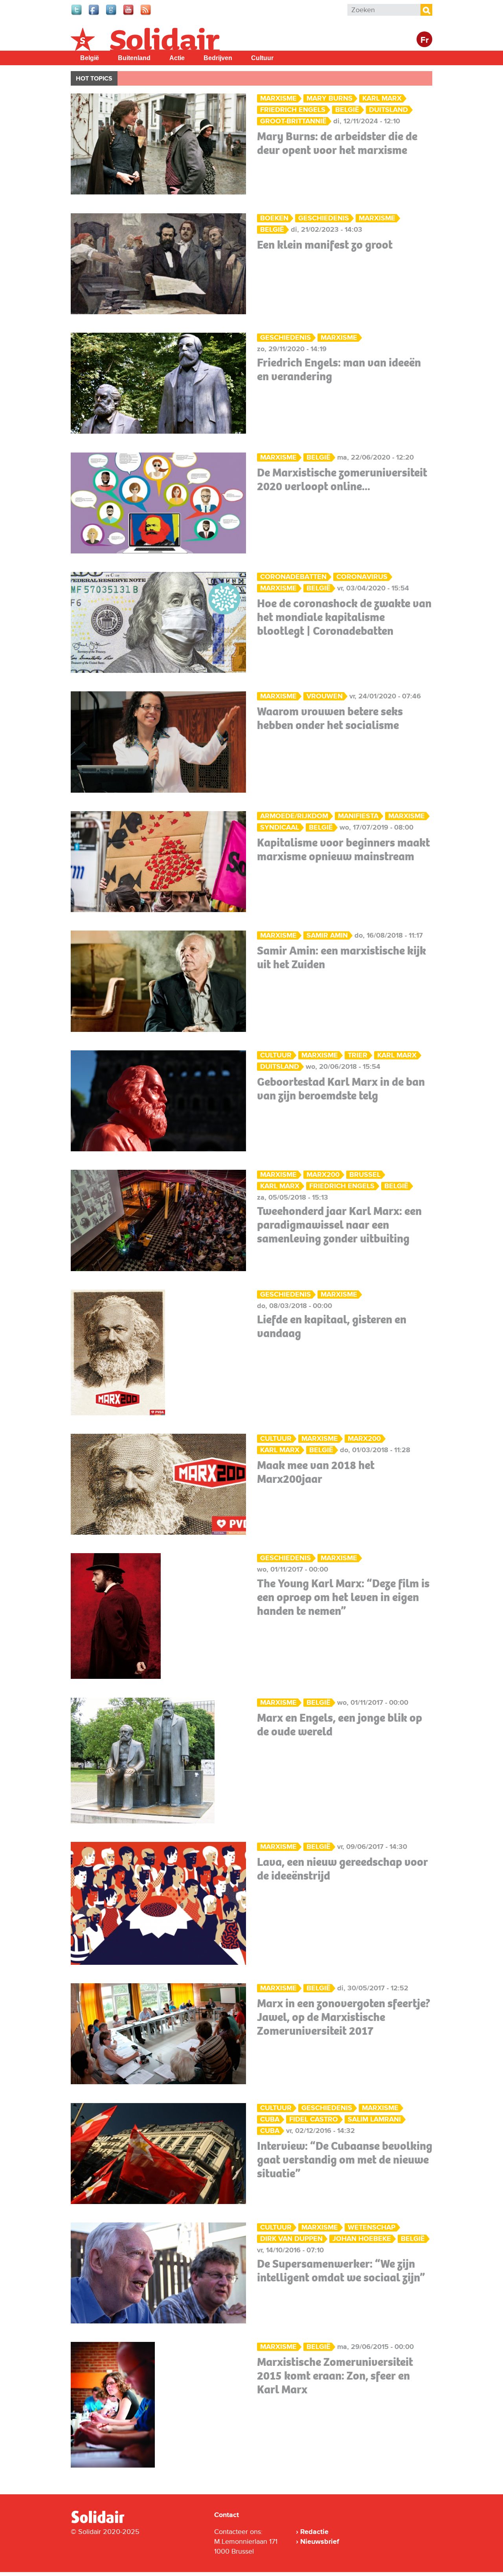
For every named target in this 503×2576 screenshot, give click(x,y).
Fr (425, 40)
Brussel (365, 1175)
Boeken (274, 218)
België (90, 58)
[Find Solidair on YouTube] (129, 14)
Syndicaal (280, 827)
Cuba (270, 2119)
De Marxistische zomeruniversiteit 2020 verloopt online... (342, 479)
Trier (358, 1055)
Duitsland (388, 110)
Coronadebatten (293, 577)
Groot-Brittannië (293, 121)
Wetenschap (372, 2227)
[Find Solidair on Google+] (112, 14)
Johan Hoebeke (362, 2239)
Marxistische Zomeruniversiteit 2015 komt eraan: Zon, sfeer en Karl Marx (335, 2376)
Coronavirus (362, 577)
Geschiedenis (324, 218)
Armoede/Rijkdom (294, 816)
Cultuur (262, 58)
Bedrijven (218, 58)
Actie (177, 58)
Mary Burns (330, 98)
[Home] (105, 2522)
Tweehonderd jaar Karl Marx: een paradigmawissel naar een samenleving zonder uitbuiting (339, 1225)
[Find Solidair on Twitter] (77, 14)
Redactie (314, 2532)
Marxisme (278, 98)
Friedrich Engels (293, 110)
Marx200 (323, 1175)
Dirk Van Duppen (291, 2239)
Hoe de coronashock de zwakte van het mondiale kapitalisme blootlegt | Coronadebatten (344, 617)
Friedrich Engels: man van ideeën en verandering (339, 369)
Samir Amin (327, 935)
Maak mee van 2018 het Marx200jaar (316, 1472)
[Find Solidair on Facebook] (94, 14)
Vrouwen (325, 696)
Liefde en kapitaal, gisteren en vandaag (332, 1326)
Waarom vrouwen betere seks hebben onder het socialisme (330, 718)
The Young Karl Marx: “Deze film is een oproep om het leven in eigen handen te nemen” (343, 1597)
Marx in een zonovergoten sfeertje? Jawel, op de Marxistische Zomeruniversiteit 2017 (344, 2017)
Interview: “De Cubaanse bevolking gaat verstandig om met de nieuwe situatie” (345, 2160)
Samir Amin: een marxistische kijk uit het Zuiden (341, 957)
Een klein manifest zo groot (325, 245)
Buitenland (134, 58)
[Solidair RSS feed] (146, 14)
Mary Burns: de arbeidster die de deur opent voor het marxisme (337, 143)
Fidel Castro (314, 2119)
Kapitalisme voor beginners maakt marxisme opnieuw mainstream (343, 849)
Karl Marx (382, 98)
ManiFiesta (358, 816)
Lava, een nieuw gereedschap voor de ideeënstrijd (342, 1869)
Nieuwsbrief (320, 2541)
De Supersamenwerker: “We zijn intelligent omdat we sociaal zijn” (341, 2271)
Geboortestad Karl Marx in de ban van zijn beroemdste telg (341, 1089)
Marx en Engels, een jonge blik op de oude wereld (340, 1725)
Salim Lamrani (374, 2119)
